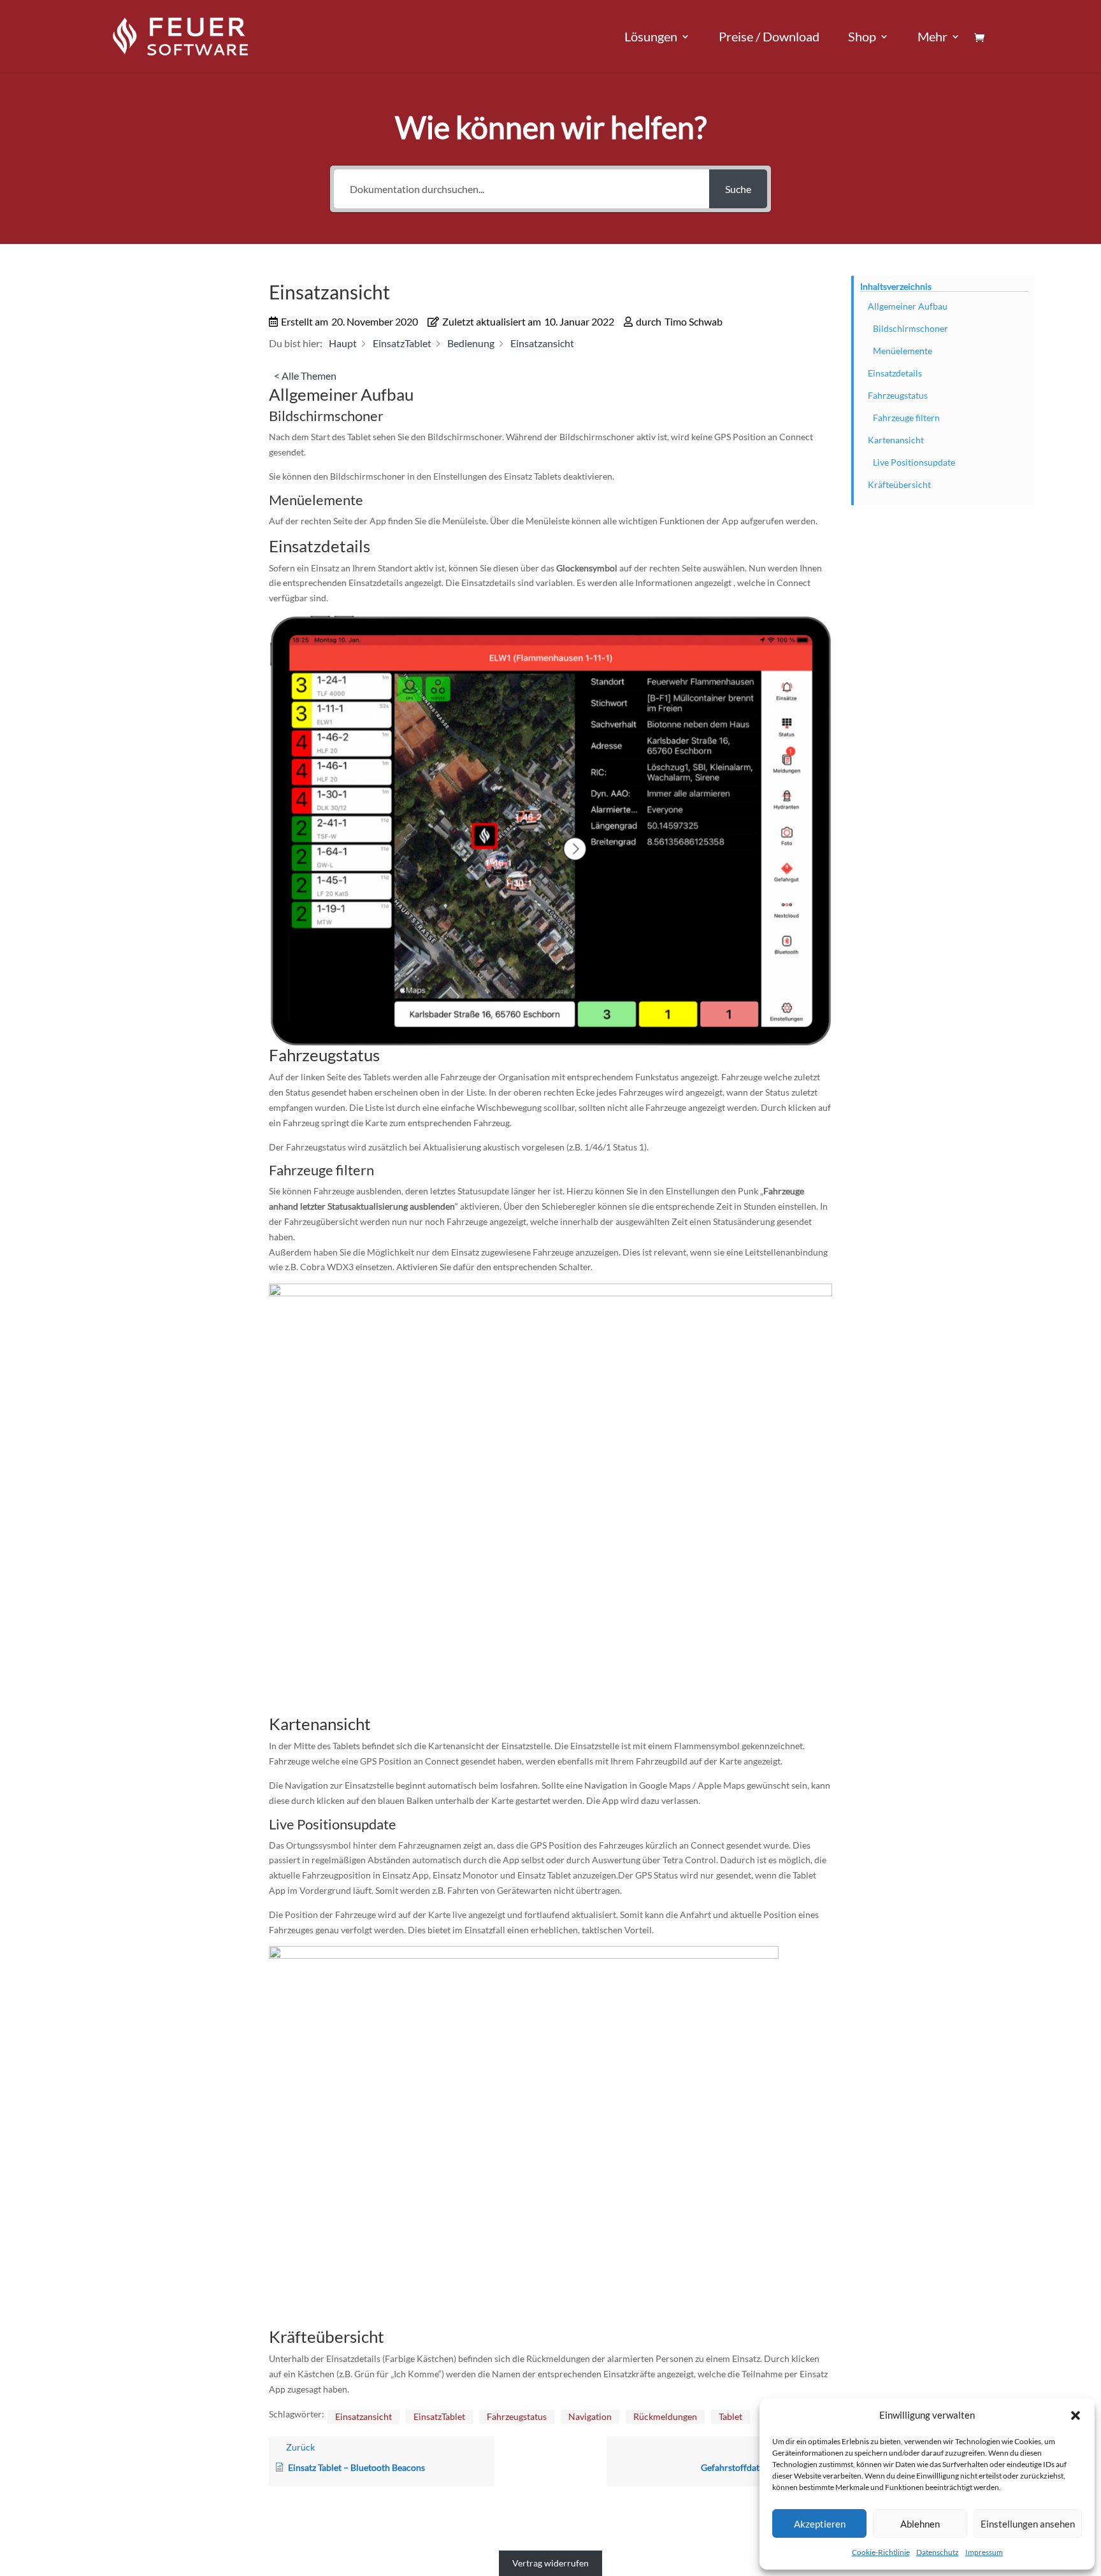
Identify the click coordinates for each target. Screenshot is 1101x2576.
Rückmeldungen (665, 2416)
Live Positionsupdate (914, 462)
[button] (1076, 2415)
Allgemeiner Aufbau (908, 306)
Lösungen (651, 38)
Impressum (984, 2552)
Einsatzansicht (363, 2416)
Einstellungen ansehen (1028, 2524)
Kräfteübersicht (899, 484)
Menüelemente (903, 351)
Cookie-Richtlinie (881, 2552)
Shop (862, 38)
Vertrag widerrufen (550, 2564)
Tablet (730, 2416)
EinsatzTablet (439, 2416)
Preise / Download (769, 38)
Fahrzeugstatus (517, 2416)
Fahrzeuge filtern (906, 418)
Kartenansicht (896, 440)
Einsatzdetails (895, 373)
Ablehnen (920, 2524)
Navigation (590, 2416)
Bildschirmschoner (910, 328)
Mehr (932, 38)
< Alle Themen (305, 376)
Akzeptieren (820, 2524)
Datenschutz (938, 2552)
